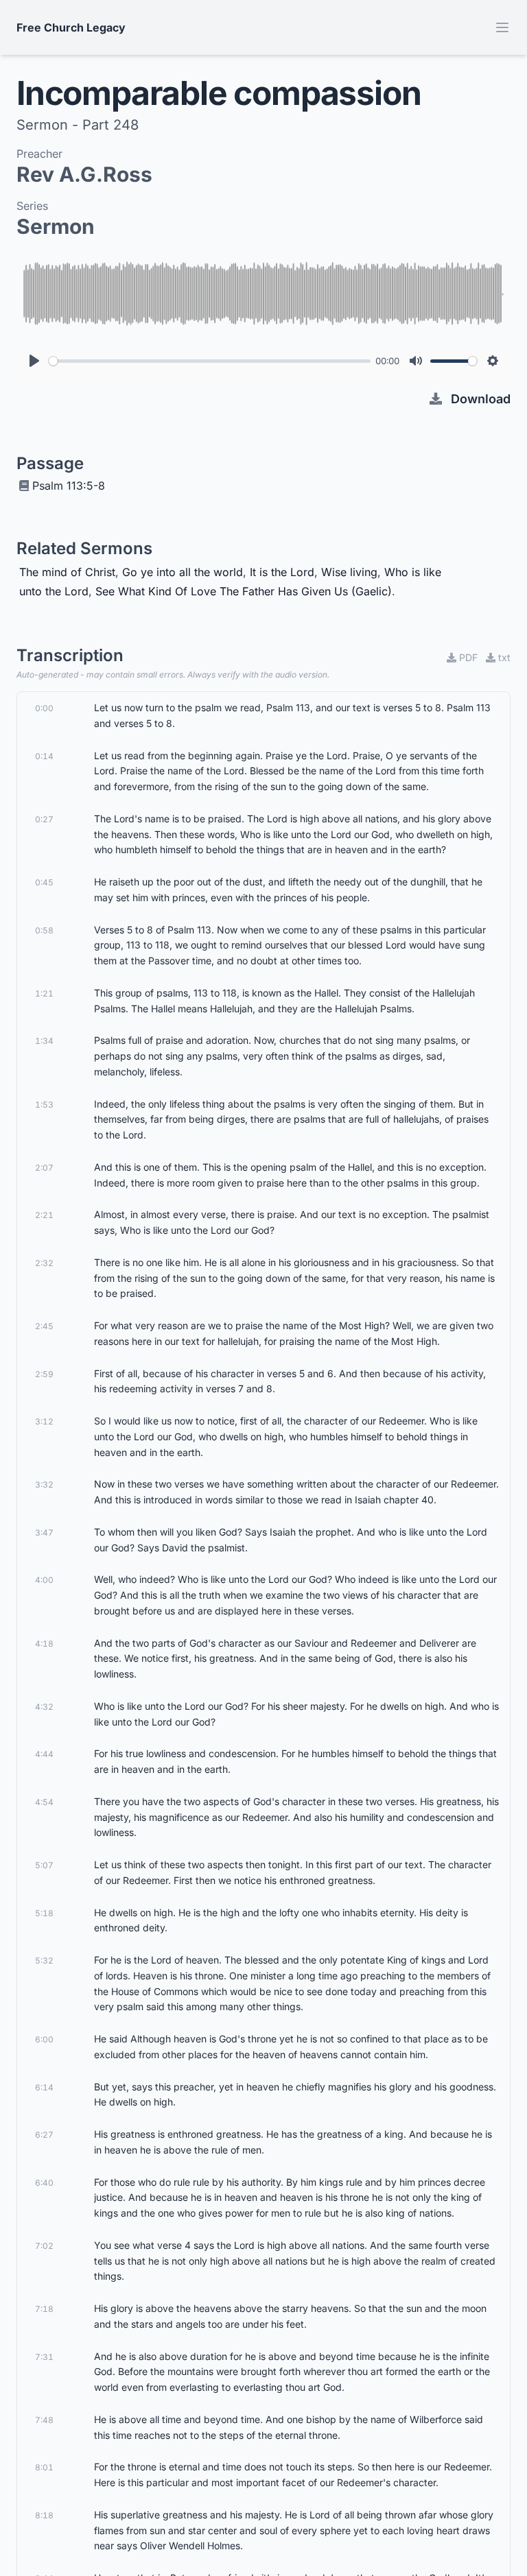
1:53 (44, 1105)
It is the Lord (282, 572)
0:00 (44, 708)
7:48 (44, 2420)
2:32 (44, 1263)
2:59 (44, 1374)
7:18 (44, 2309)
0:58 (44, 930)
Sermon (56, 226)
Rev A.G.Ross (84, 174)
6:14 (44, 2087)
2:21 (44, 1215)
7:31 (44, 2357)
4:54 (44, 1802)
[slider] (210, 361)
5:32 (44, 1960)
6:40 (44, 2183)
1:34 (44, 1041)
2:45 (44, 1326)
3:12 (44, 1421)
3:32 (44, 1484)
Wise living (349, 572)
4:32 (44, 1707)
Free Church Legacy (71, 27)
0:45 (44, 882)
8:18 (44, 2515)
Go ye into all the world (183, 572)
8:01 (44, 2467)
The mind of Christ (67, 572)
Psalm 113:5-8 (69, 486)
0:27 (44, 819)
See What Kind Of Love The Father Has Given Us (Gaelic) (244, 591)
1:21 (44, 993)
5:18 (44, 1913)
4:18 (44, 1644)
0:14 (44, 756)
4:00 (44, 1580)
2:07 (44, 1168)
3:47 (44, 1533)
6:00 (44, 2039)
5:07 (44, 1865)
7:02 (44, 2246)
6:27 (44, 2135)
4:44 (44, 1754)
